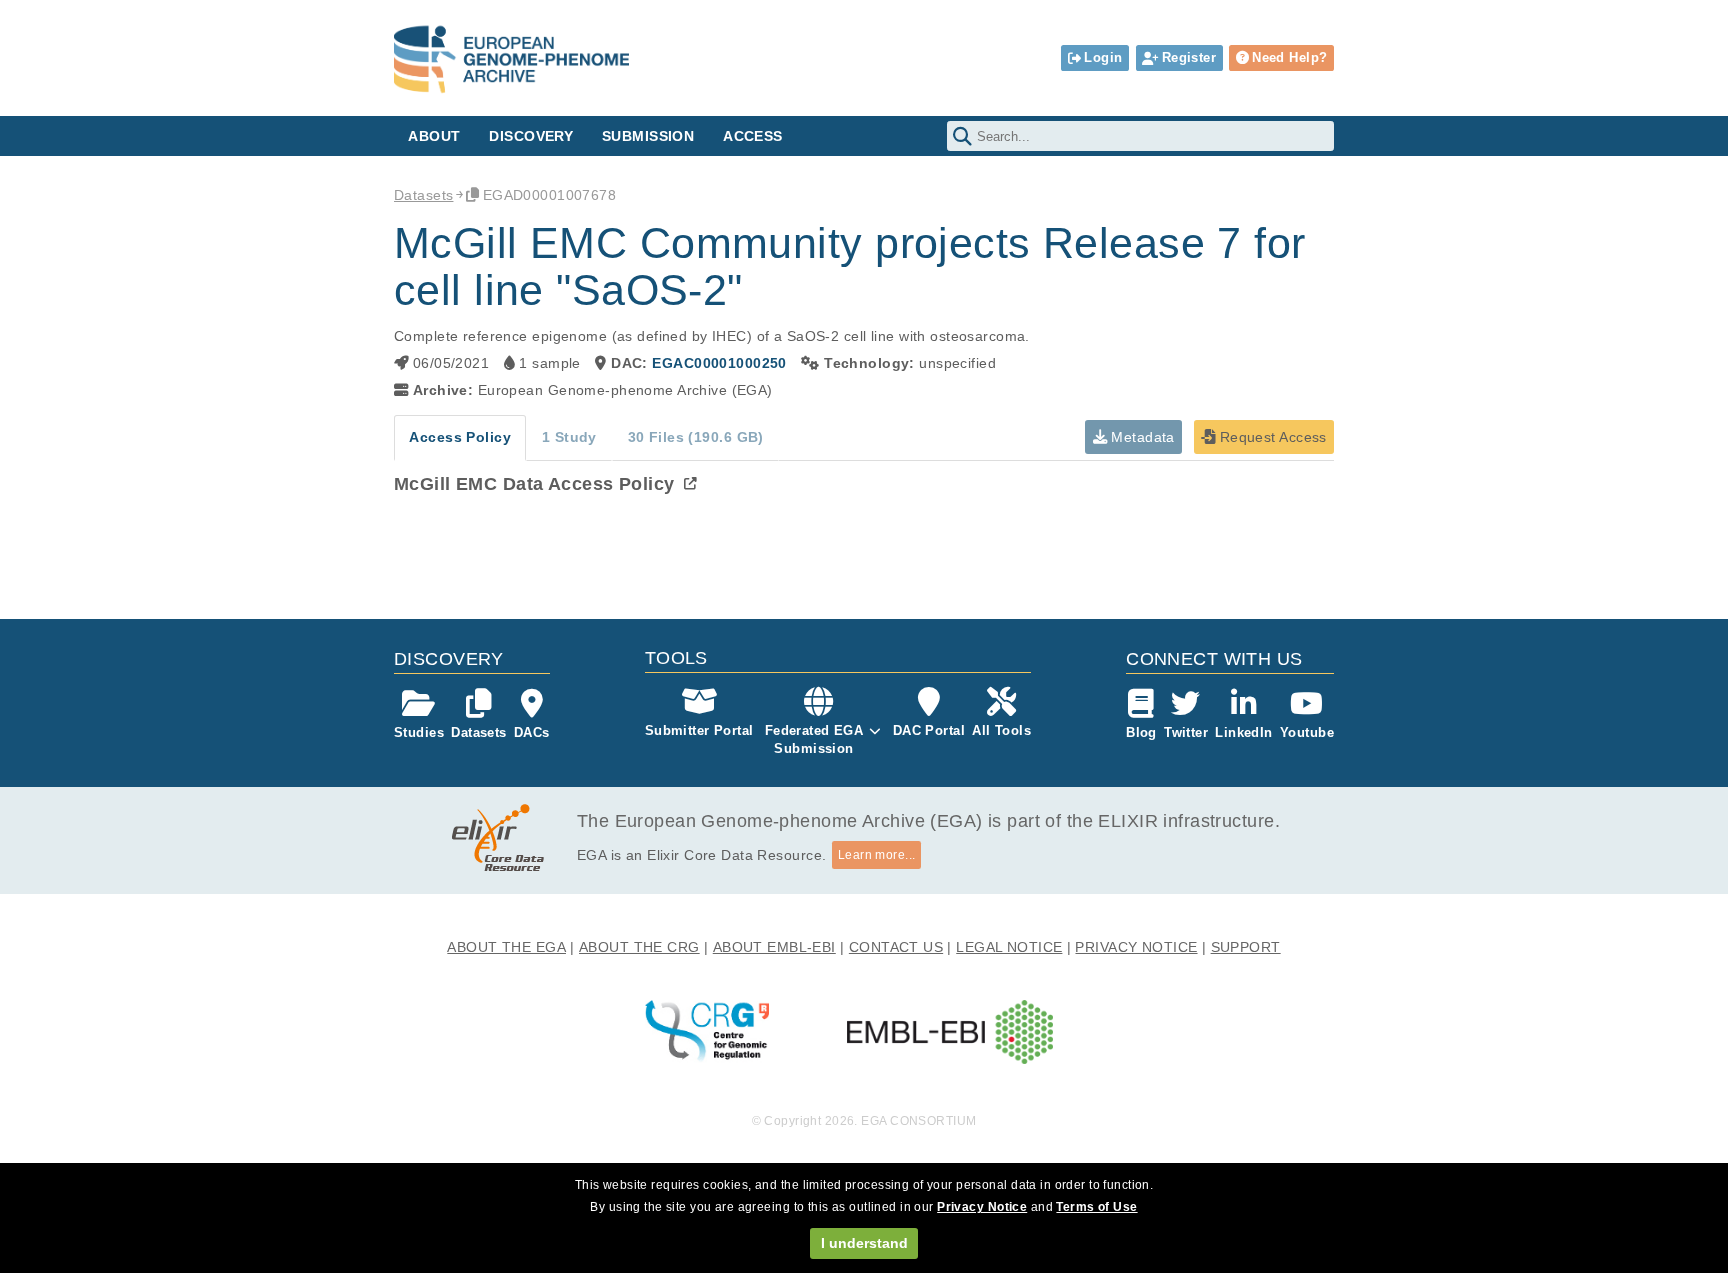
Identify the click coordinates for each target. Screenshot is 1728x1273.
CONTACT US (896, 947)
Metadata (1141, 437)
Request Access (1270, 437)
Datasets (423, 195)
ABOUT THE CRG (639, 947)
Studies (419, 732)
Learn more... (877, 855)
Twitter (1186, 732)
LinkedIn (1243, 732)
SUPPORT (1246, 947)
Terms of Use (1096, 1207)
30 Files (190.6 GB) (696, 437)
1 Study (569, 437)
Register (1189, 57)
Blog (1141, 732)
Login (1103, 57)
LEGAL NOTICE (1009, 947)
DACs (532, 732)
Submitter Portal (699, 730)
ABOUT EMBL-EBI (774, 947)
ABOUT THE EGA (506, 947)
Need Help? (1289, 57)
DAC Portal (929, 730)
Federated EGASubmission (814, 739)
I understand (864, 1243)
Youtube (1307, 732)
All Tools (1001, 730)
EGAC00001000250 (719, 363)
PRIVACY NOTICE (1136, 947)
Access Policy (460, 437)
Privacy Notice (982, 1207)
